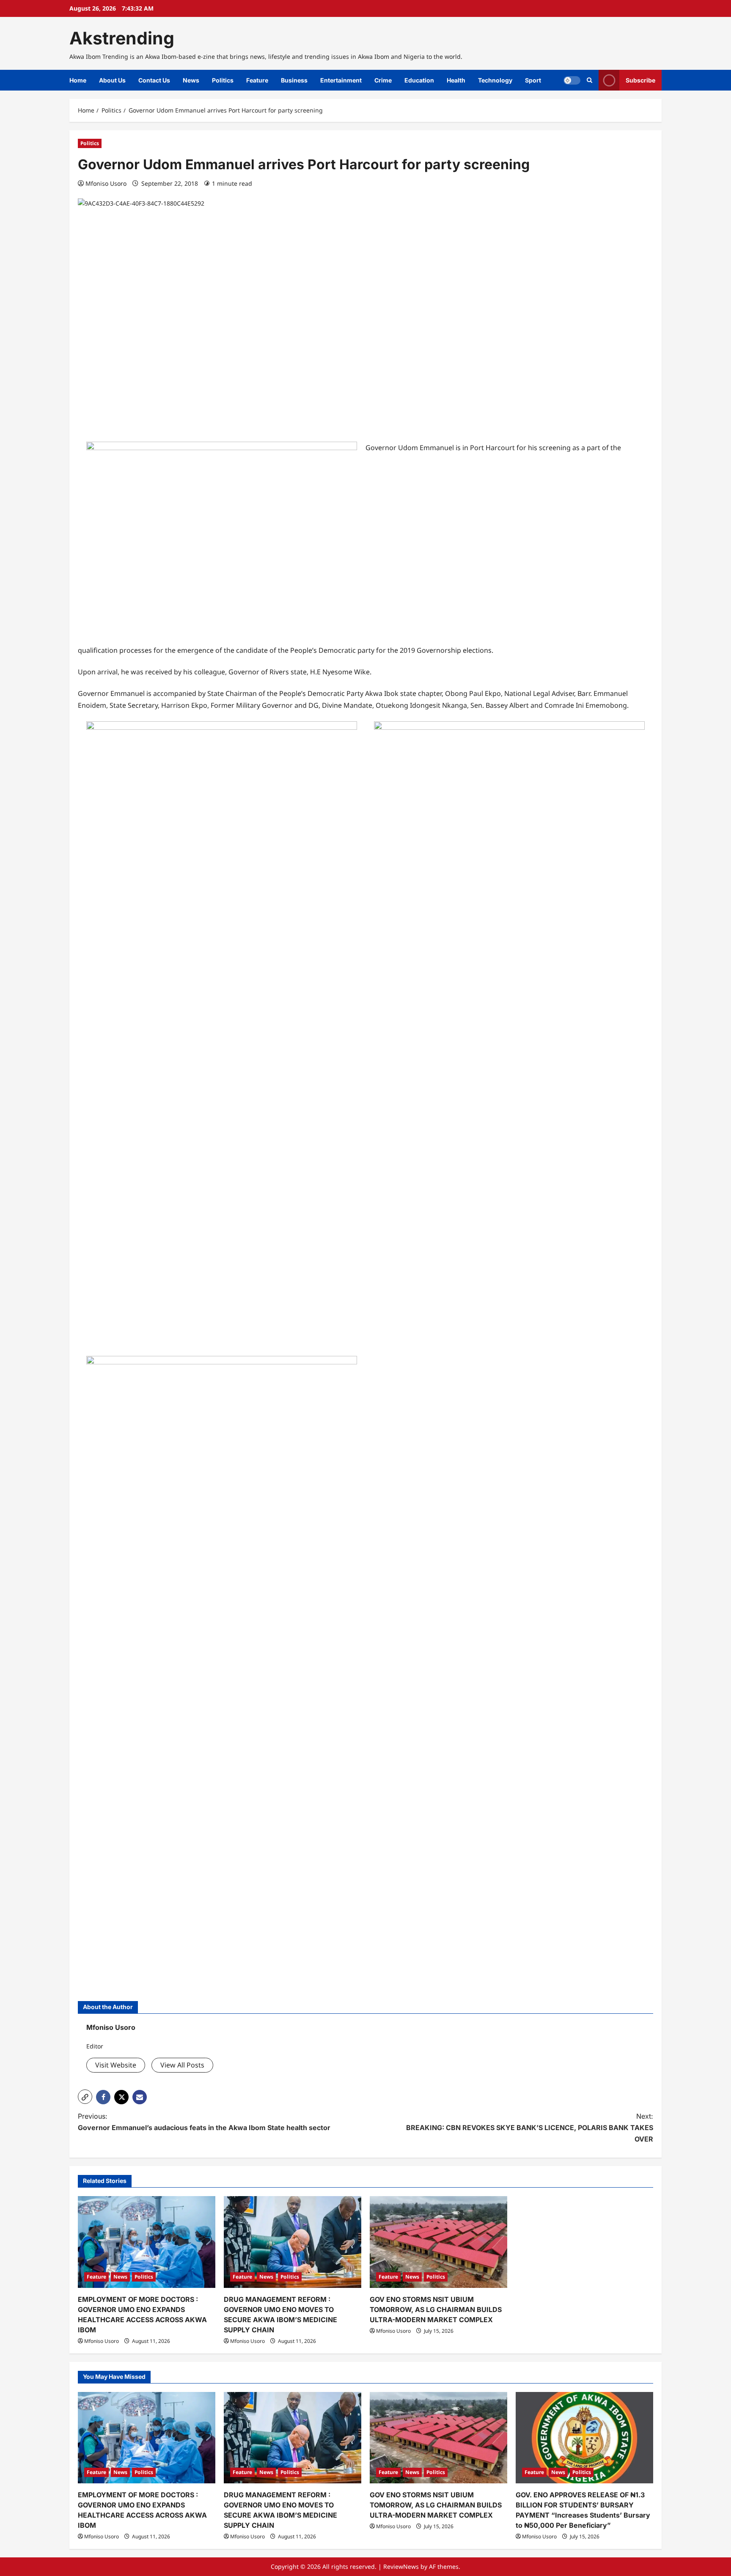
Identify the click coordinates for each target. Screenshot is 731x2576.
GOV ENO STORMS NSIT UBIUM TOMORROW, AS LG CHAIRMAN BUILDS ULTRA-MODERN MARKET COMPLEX (436, 2309)
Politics (223, 80)
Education (419, 80)
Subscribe (640, 80)
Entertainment (341, 80)
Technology (495, 80)
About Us (112, 80)
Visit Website (116, 2065)
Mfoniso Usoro (106, 183)
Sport (533, 80)
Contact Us (154, 80)
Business (294, 80)
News (191, 80)
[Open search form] (589, 80)
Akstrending (122, 38)
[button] (85, 2097)
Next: (530, 2128)
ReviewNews (401, 2566)
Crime (383, 80)
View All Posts (182, 2065)
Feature (257, 80)
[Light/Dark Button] (572, 80)
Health (456, 80)
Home (78, 80)
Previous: (204, 2122)
